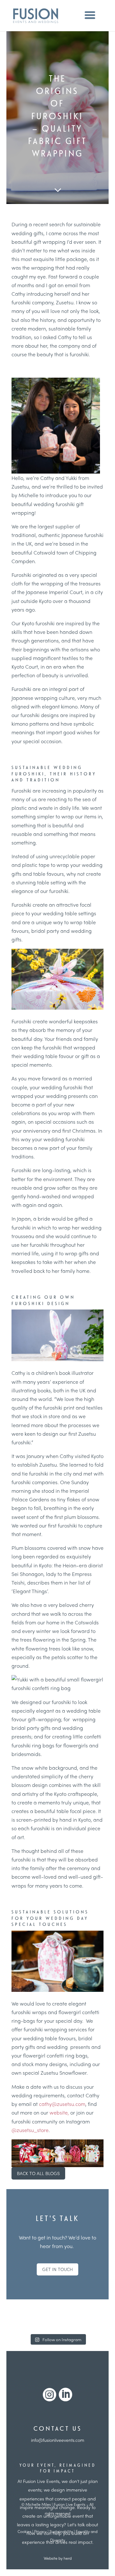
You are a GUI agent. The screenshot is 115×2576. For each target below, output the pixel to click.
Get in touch (57, 2269)
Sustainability (61, 2531)
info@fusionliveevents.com (58, 2440)
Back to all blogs (38, 2173)
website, (60, 2112)
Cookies (24, 2531)
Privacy (40, 2531)
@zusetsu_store (30, 2130)
